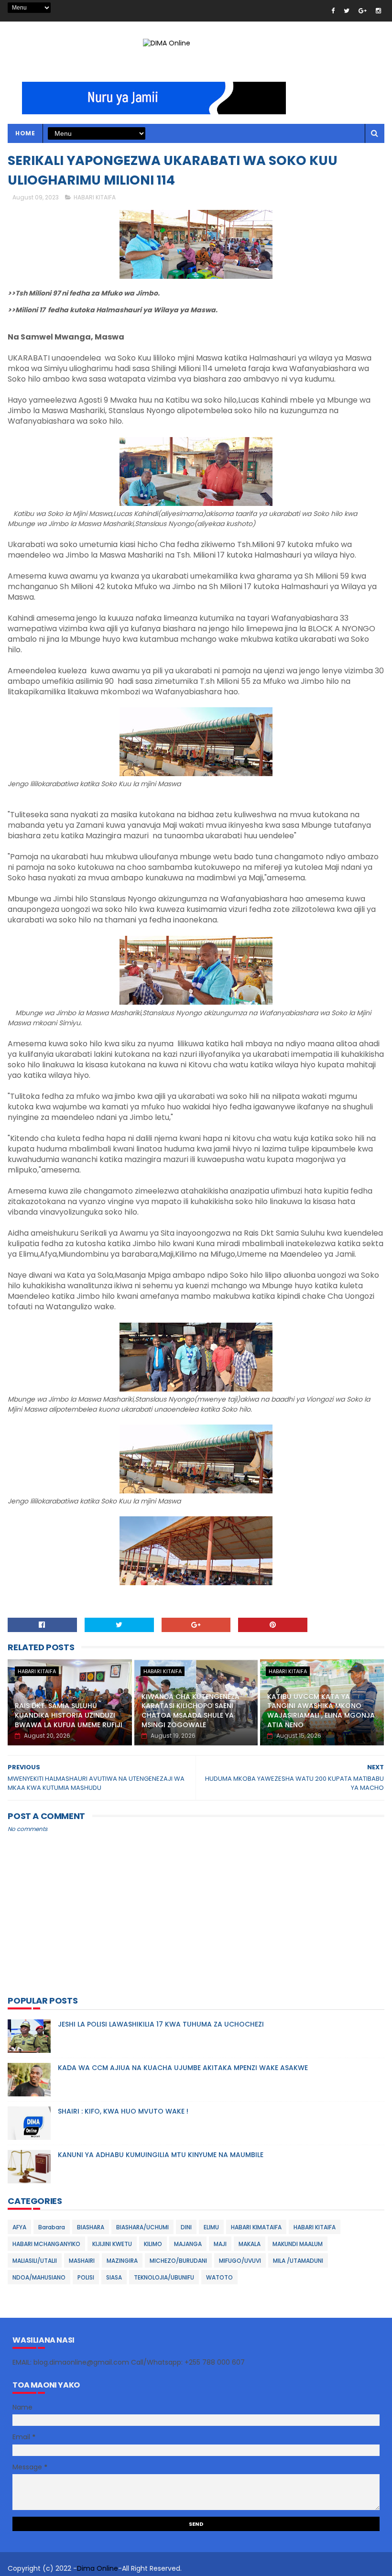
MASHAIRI (82, 2261)
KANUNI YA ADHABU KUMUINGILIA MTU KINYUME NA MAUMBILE (161, 2155)
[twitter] (347, 11)
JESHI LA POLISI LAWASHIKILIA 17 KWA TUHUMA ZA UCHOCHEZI (161, 2024)
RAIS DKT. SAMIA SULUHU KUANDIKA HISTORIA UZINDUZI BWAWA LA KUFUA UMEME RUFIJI (69, 1715)
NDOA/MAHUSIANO (39, 2277)
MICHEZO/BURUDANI (178, 2261)
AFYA (19, 2227)
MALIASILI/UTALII (35, 2261)
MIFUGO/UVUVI (240, 2261)
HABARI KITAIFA (95, 197)
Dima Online (98, 2568)
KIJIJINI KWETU (112, 2244)
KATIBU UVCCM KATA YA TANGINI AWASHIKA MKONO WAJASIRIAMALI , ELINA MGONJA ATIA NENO (321, 1711)
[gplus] (363, 11)
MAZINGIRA (122, 2261)
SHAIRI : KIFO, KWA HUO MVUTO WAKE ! (123, 2111)
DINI (186, 2227)
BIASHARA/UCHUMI (142, 2227)
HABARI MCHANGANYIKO (46, 2244)
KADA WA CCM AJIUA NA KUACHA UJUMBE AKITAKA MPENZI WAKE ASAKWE (183, 2068)
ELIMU (211, 2227)
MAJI (220, 2244)
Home (25, 133)
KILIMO (153, 2244)
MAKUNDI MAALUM (298, 2244)
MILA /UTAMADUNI (298, 2261)
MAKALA (250, 2244)
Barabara (52, 2227)
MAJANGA (188, 2244)
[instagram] (378, 11)
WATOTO (219, 2277)
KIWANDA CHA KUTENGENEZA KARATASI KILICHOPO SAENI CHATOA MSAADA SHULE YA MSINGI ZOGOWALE (191, 1711)
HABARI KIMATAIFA (256, 2227)
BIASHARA (91, 2227)
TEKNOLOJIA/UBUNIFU (164, 2277)
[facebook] (333, 11)
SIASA (114, 2277)
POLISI (86, 2277)
